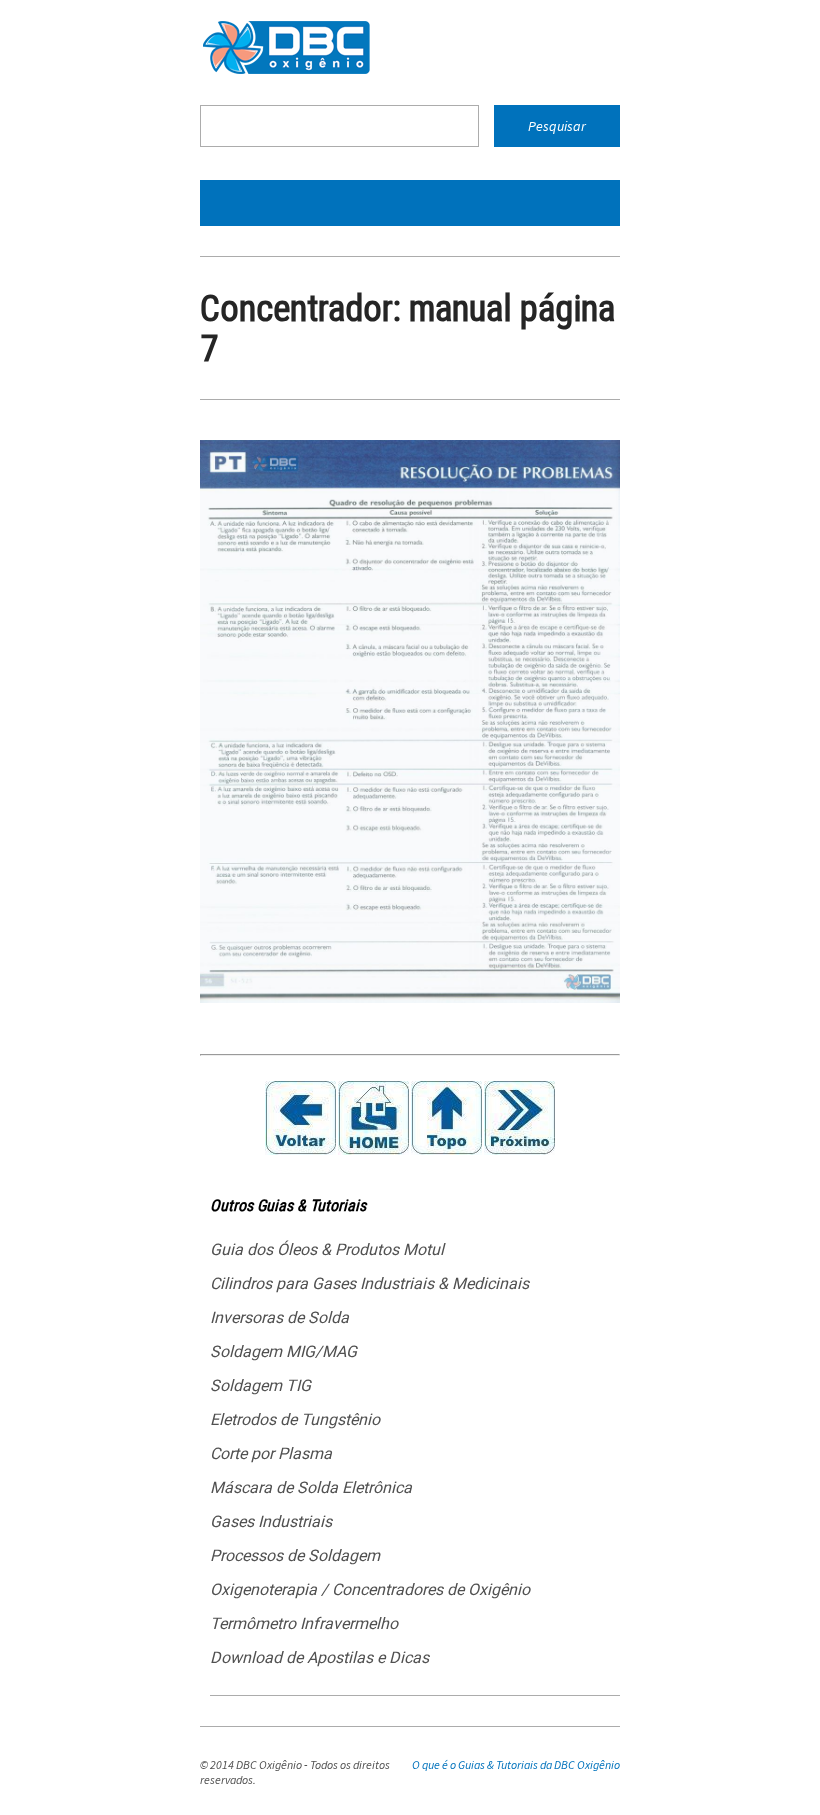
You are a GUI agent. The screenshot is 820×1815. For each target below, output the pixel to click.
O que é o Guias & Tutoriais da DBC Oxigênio (516, 1764)
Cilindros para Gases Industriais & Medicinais (369, 1283)
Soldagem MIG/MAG (283, 1351)
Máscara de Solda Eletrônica (311, 1487)
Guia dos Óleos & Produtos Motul (327, 1249)
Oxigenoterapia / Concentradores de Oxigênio (370, 1589)
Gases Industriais (271, 1521)
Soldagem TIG (260, 1385)
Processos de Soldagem (295, 1555)
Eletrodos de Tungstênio (295, 1419)
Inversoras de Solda (279, 1317)
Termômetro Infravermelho (304, 1623)
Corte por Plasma (271, 1453)
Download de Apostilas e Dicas (319, 1657)
